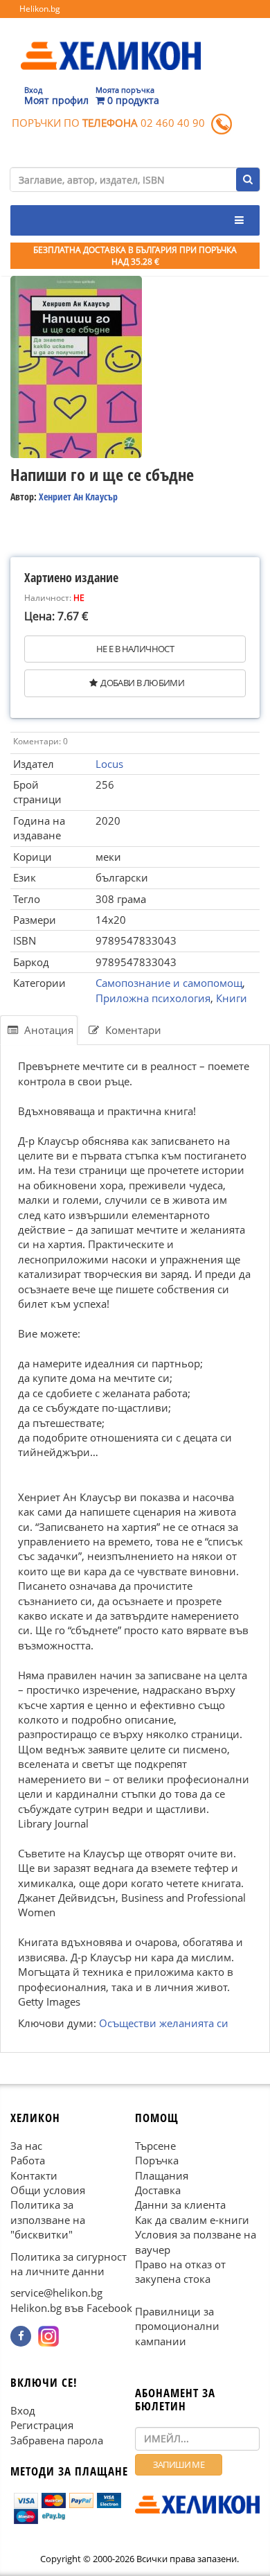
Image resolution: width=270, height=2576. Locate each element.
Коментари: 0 (40, 741)
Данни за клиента (180, 2205)
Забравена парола (57, 2440)
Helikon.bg (40, 9)
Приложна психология (153, 998)
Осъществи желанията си (164, 2024)
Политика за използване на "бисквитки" (48, 2219)
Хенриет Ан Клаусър (78, 497)
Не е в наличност (135, 649)
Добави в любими (142, 683)
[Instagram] (48, 2336)
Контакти (34, 2175)
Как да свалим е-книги (192, 2220)
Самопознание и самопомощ (169, 983)
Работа (28, 2160)
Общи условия (48, 2190)
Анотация (47, 1030)
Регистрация (42, 2425)
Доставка (158, 2190)
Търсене (155, 2146)
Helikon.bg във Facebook (71, 2308)
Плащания (162, 2175)
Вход (23, 2410)
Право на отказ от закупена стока (180, 2271)
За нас (26, 2146)
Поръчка (157, 2160)
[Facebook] (21, 2336)
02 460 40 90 (173, 123)
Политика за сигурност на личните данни (69, 2264)
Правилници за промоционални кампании (177, 2326)
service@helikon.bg (56, 2293)
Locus (109, 764)
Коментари (132, 1030)
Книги (232, 998)
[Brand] (111, 42)
